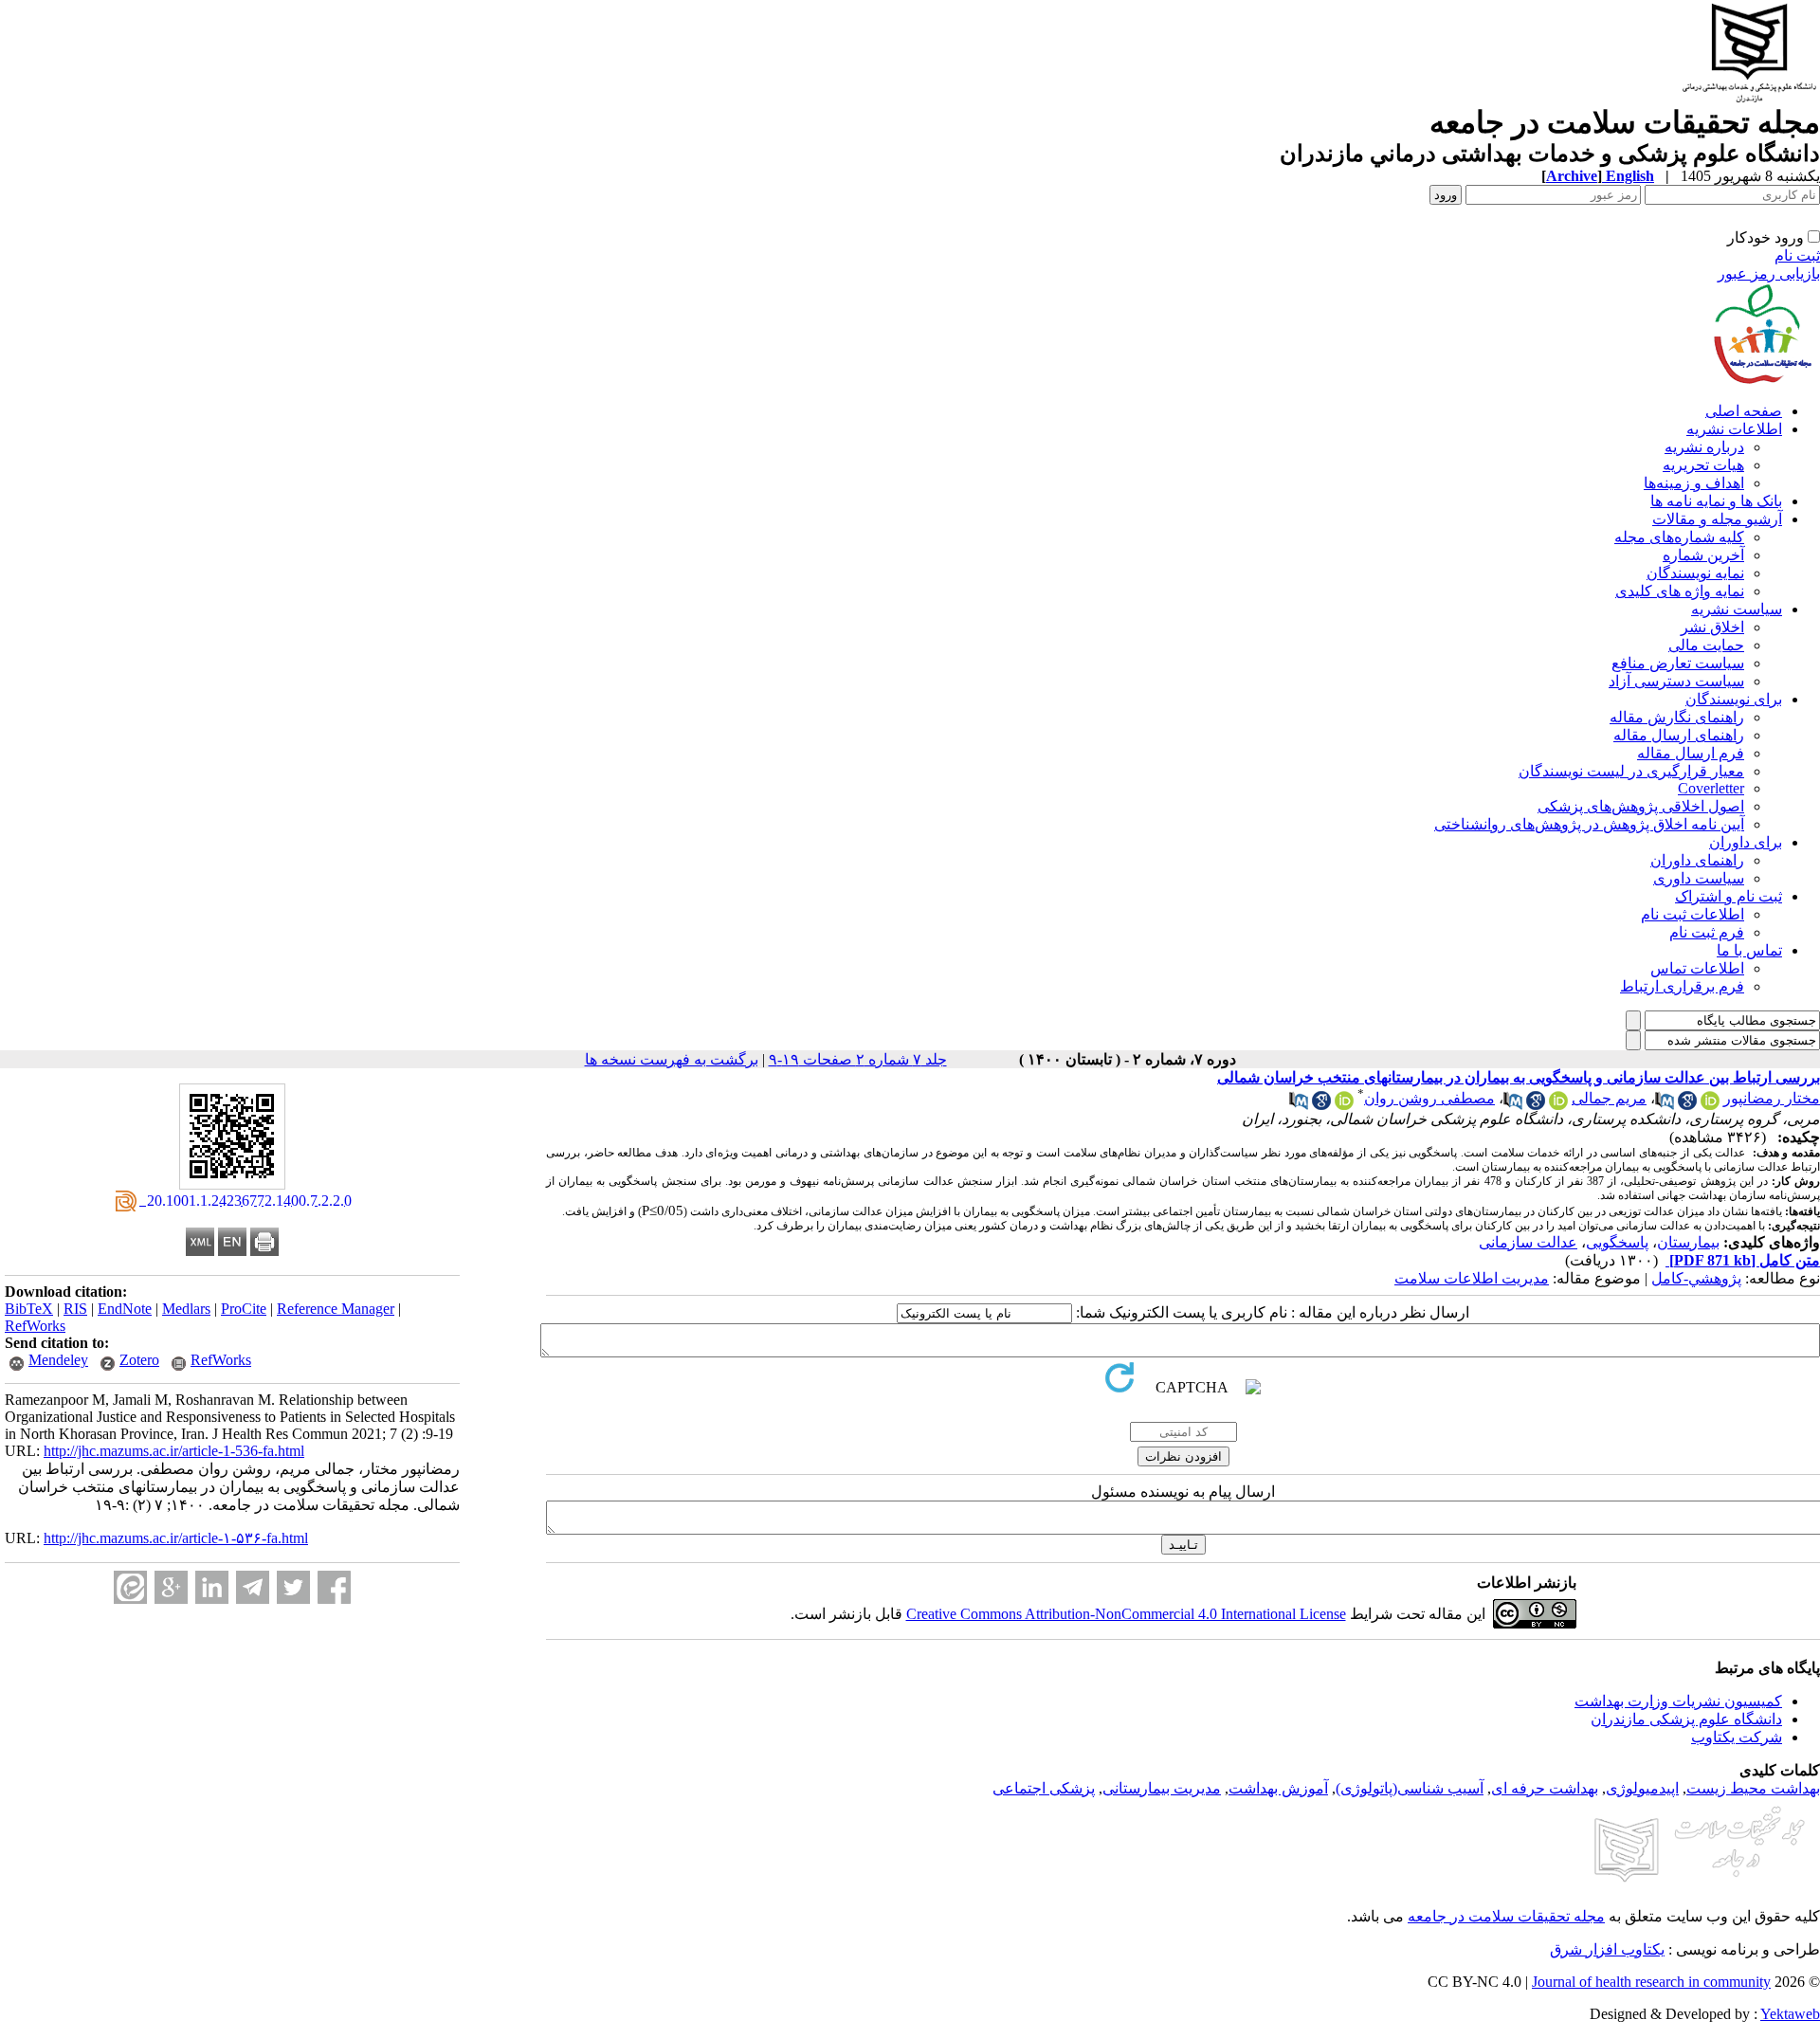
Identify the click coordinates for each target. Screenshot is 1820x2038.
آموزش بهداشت (1278, 1788)
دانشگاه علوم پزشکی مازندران (1686, 1719)
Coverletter (1711, 788)
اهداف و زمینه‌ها (1694, 483)
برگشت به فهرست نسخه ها (672, 1059)
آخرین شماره (1703, 555)
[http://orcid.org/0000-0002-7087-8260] (1558, 1105)
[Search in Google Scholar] (1687, 1105)
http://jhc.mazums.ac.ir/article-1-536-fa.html (174, 1451)
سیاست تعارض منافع (1678, 663)
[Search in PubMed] (1665, 1105)
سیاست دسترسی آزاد (1676, 681)
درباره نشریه (1704, 447)
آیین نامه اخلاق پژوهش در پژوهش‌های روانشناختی (1589, 824)
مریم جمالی (1609, 1098)
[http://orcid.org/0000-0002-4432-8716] (1344, 1105)
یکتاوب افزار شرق (1607, 1949)
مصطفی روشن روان (1429, 1098)
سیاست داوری (1699, 878)
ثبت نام (1797, 255)
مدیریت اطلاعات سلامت (1472, 1278)
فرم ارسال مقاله (1691, 753)
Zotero (139, 1360)
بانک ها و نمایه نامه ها (1716, 501)
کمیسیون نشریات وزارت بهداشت (1678, 1701)
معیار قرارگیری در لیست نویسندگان (1631, 771)
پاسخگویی (1617, 1242)
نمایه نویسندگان (1695, 573)
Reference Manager (336, 1309)
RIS (75, 1309)
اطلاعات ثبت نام (1693, 914)
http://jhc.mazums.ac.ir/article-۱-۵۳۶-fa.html (176, 1538)
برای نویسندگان (1734, 699)
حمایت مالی (1706, 645)
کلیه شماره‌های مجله (1679, 537)
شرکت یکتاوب (1737, 1737)
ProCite (244, 1309)
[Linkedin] (212, 1587)
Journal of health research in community (1651, 1982)
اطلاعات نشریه (1734, 429)
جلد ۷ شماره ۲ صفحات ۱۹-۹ (858, 1059)
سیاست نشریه (1737, 609)
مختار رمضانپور (1772, 1098)
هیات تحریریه (1703, 465)
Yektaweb (1790, 2014)
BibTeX (29, 1309)
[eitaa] (130, 1587)
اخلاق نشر (1712, 627)
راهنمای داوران (1697, 860)
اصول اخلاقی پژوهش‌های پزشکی (1641, 806)
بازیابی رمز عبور (1769, 273)
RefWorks (35, 1326)
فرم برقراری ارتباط (1682, 986)
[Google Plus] (171, 1587)
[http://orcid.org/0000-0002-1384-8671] (1710, 1105)
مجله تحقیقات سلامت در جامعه (1506, 1916)
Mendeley (58, 1360)
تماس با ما (1749, 950)
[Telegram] (253, 1587)
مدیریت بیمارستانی (1162, 1788)
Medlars (186, 1309)
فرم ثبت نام (1707, 932)
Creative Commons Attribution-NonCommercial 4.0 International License (1126, 1614)
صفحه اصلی (1744, 411)
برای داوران (1746, 842)
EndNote (125, 1309)
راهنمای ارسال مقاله (1679, 735)
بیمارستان (1688, 1242)
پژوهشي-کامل (1696, 1278)
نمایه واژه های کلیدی (1680, 591)
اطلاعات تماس (1697, 968)
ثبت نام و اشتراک (1729, 896)
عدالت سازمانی (1528, 1242)
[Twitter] (293, 1587)
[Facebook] (334, 1587)
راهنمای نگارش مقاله (1677, 717)
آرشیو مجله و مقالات (1717, 519)
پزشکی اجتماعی (1044, 1788)
